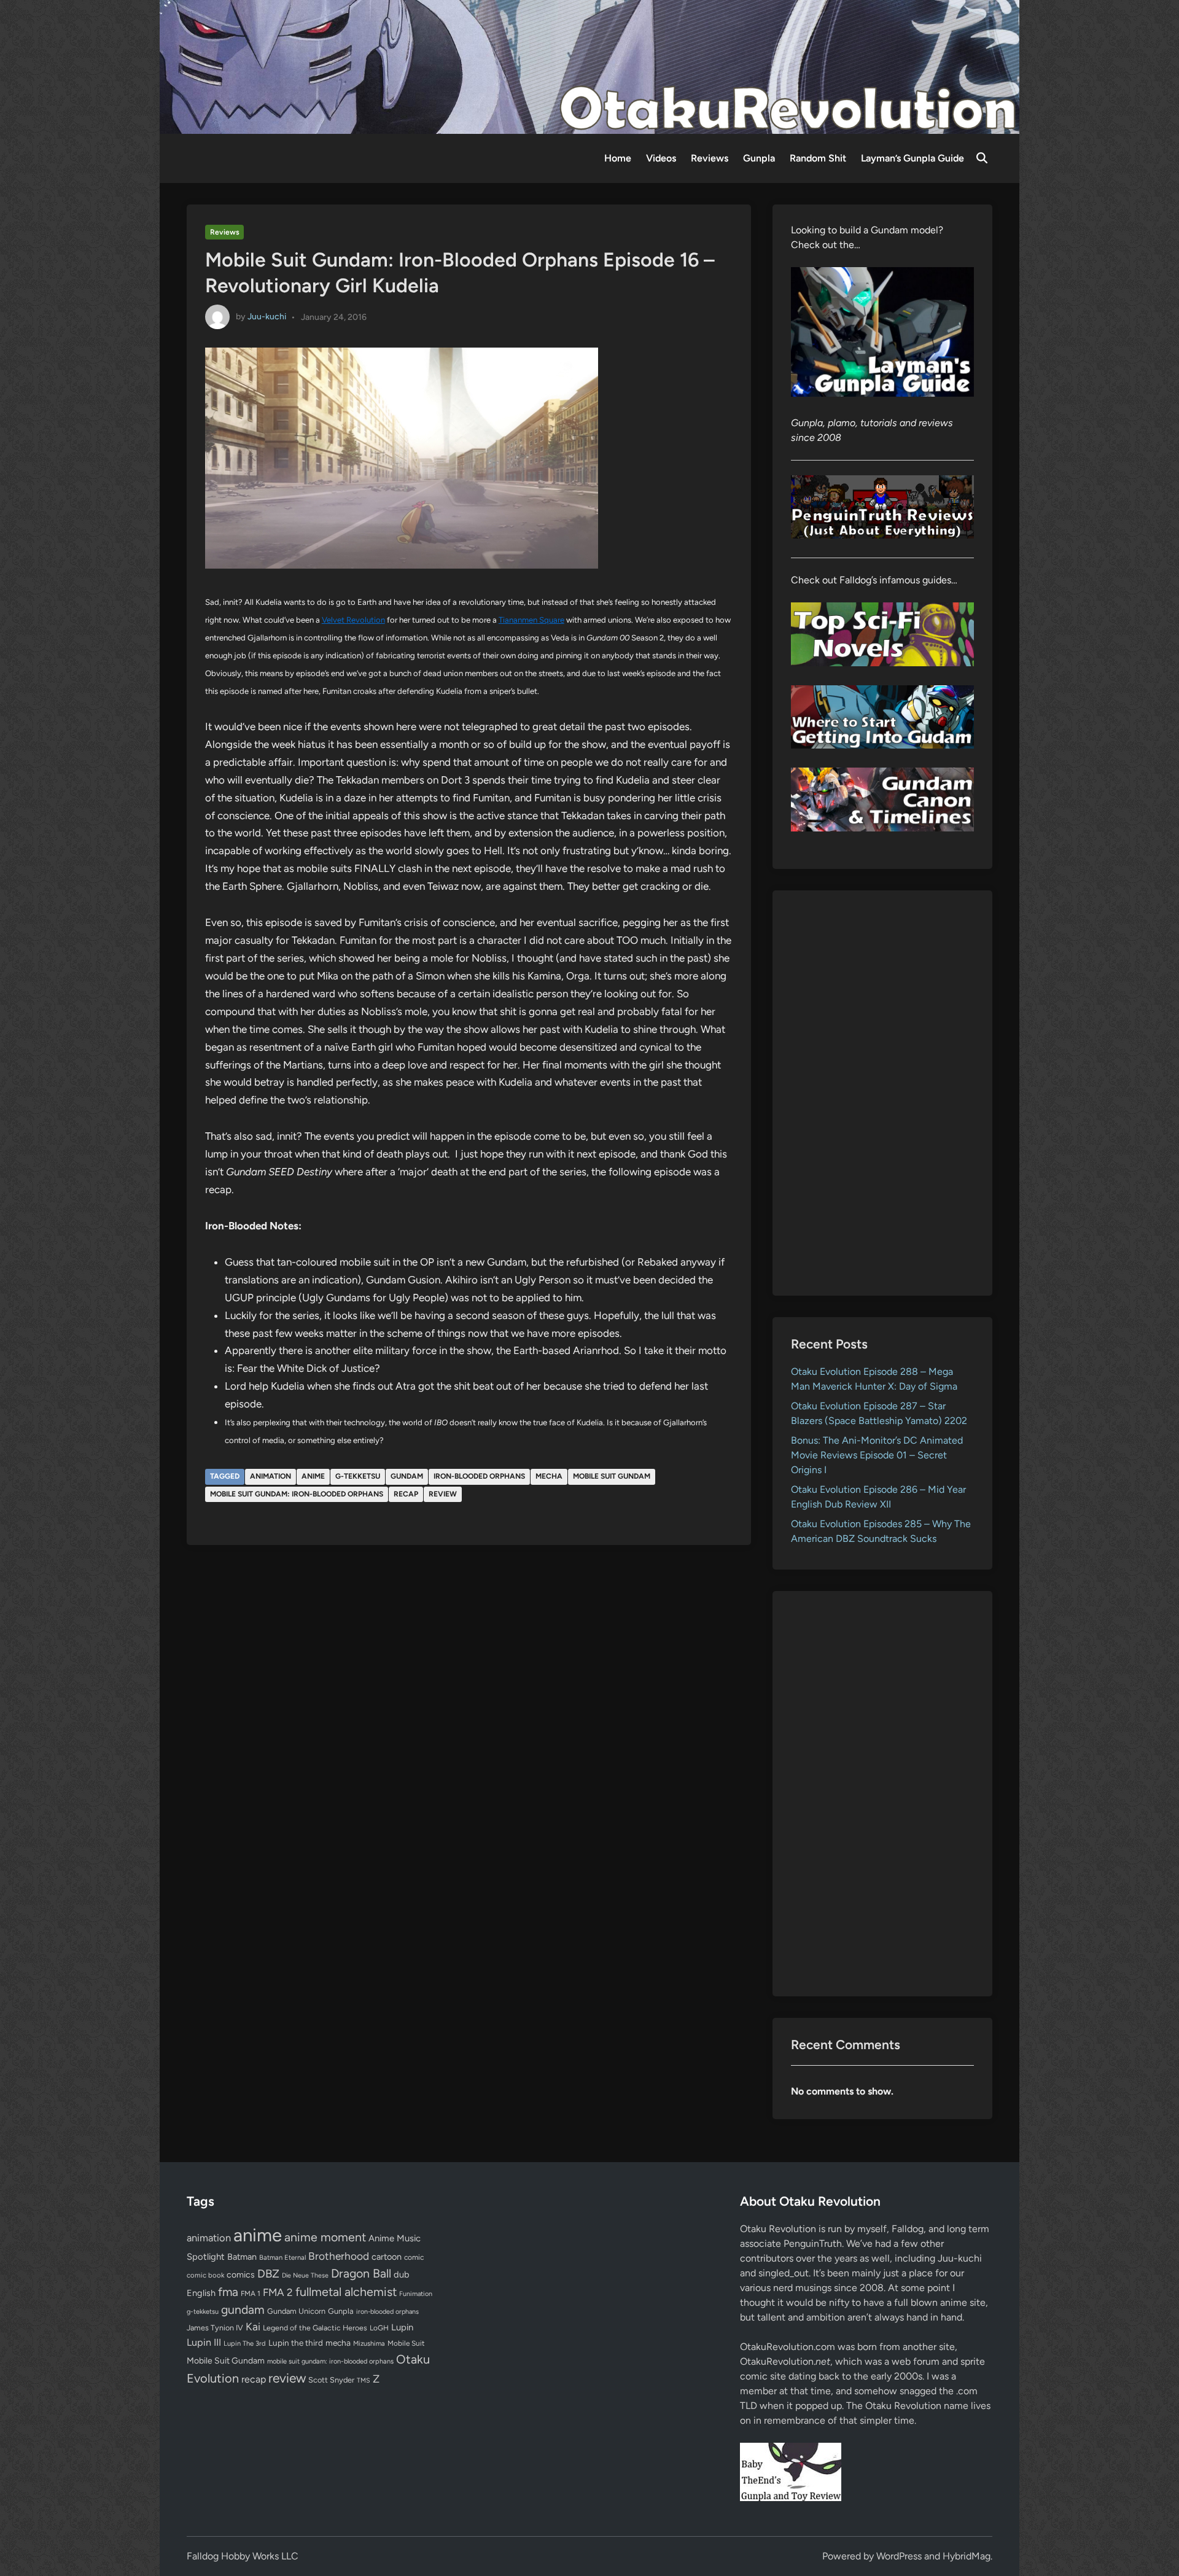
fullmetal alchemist (346, 2292)
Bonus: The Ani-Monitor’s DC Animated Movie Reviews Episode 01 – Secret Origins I (877, 1455)
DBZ (268, 2274)
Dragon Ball (361, 2273)
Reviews (710, 158)
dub (402, 2274)
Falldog (908, 2229)
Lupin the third (296, 2343)
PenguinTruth (813, 2243)
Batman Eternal (282, 2257)
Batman (242, 2257)
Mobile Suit (406, 2343)
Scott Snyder (331, 2380)
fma (228, 2292)
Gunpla (759, 158)
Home (618, 158)
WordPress (899, 2556)
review (443, 1494)
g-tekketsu (358, 1476)
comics (241, 2275)
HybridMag (967, 2556)
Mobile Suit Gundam (612, 1476)
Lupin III (204, 2342)
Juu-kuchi (267, 317)
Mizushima (369, 2344)
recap (406, 1494)
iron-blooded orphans (479, 1476)
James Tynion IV (215, 2328)
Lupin (402, 2327)
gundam (407, 1476)
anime (313, 1476)
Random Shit (818, 158)
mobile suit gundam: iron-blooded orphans (297, 1494)
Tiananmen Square (531, 620)
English (201, 2293)
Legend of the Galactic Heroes (315, 2328)
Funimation (416, 2294)
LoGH (379, 2328)
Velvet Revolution (353, 620)
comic (414, 2257)
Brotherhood (339, 2256)
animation (270, 1476)
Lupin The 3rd (245, 2343)
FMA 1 (251, 2294)
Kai (253, 2326)
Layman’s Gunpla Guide (912, 158)
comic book (205, 2275)
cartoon (387, 2257)
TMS (364, 2380)
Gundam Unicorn (296, 2311)
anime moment (325, 2237)
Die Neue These (305, 2275)
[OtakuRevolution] (589, 66)
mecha (549, 1476)
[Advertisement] (883, 1093)
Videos (661, 158)
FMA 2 (278, 2292)
